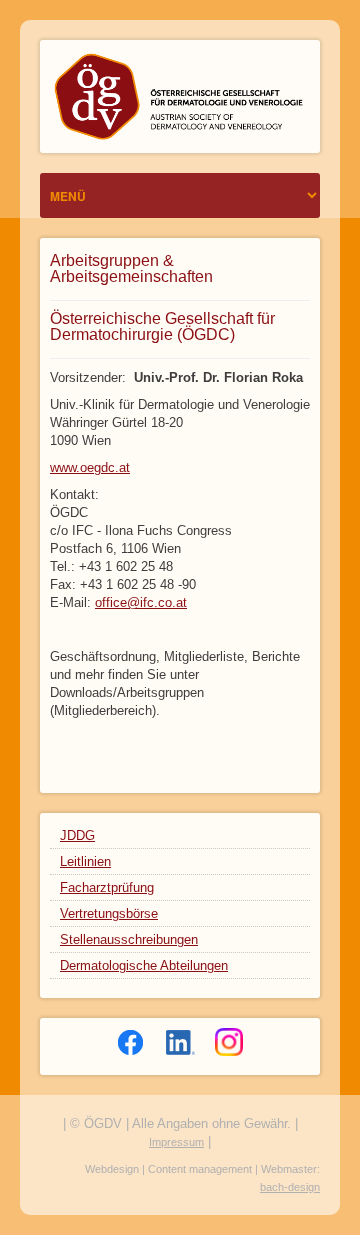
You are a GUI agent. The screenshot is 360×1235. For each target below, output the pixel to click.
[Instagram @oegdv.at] (229, 1041)
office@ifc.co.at (141, 602)
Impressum (176, 1142)
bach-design (290, 1187)
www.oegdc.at (90, 467)
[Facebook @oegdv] (131, 1041)
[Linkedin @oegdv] (180, 1041)
